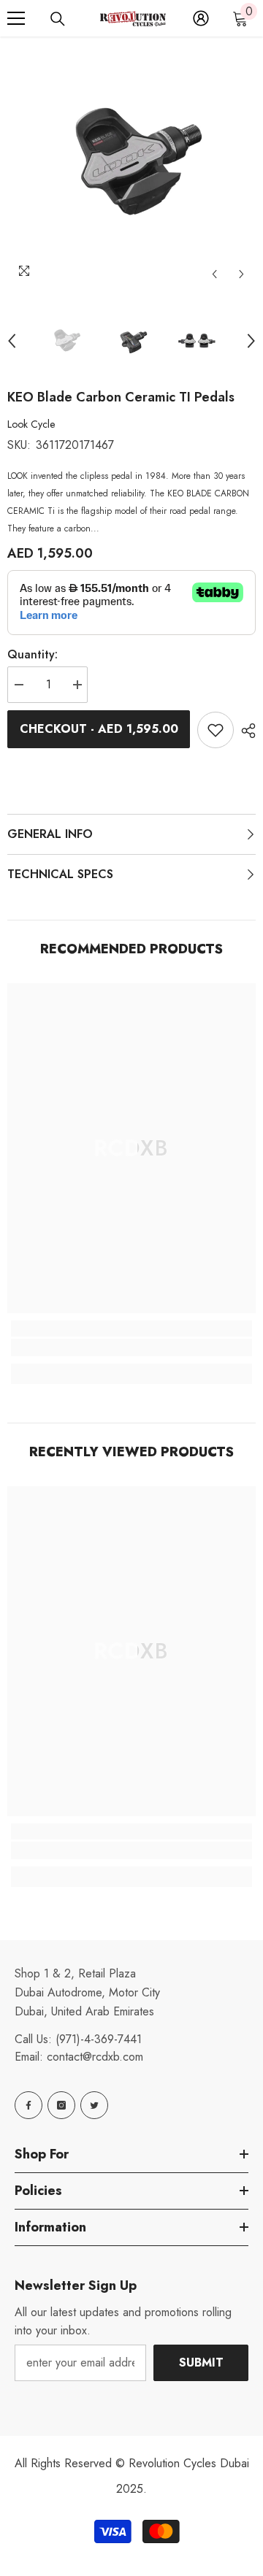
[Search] (58, 19)
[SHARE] (245, 731)
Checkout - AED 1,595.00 (99, 729)
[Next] (241, 274)
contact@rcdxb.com (95, 2057)
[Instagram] (61, 2105)
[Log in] (201, 18)
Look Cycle (31, 424)
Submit (201, 2362)
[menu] (16, 18)
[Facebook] (28, 2105)
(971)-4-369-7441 (99, 2039)
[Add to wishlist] (216, 730)
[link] (131, 1347)
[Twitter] (94, 2105)
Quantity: (33, 654)
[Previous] (214, 274)
